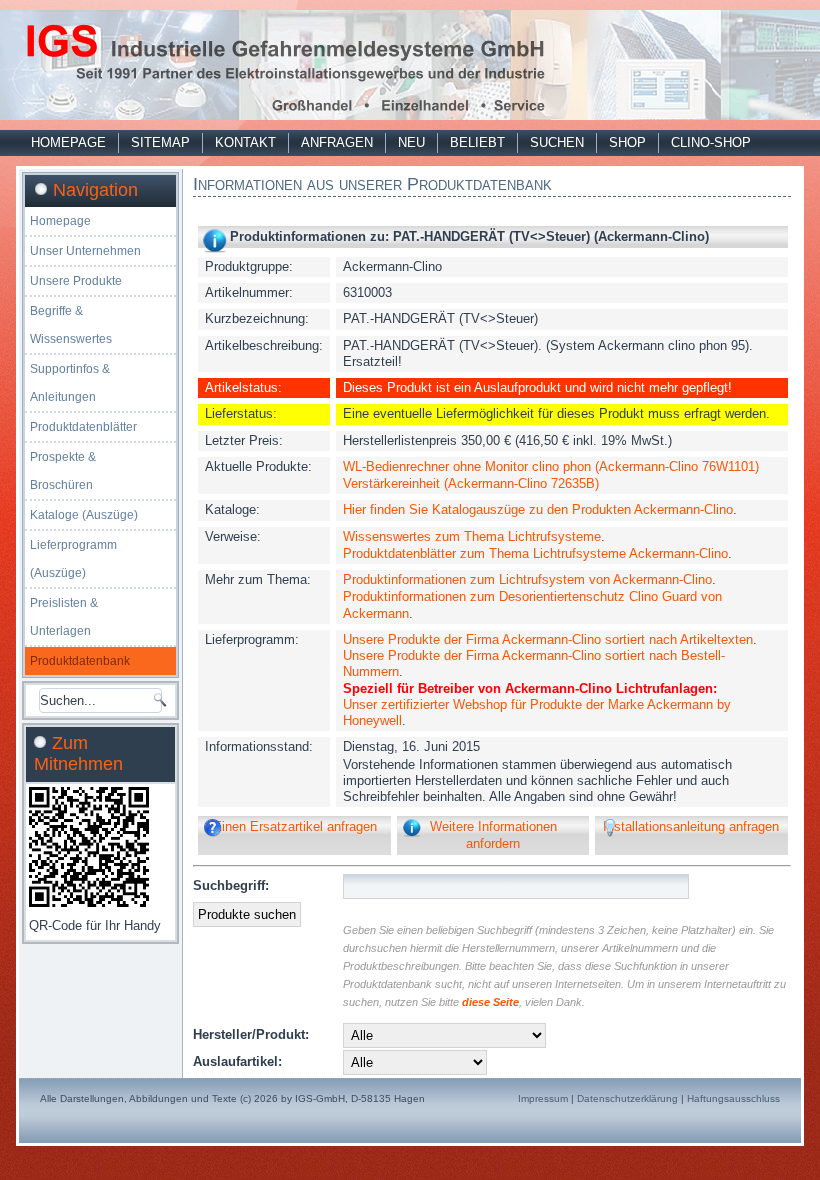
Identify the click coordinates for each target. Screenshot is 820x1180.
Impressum (543, 1098)
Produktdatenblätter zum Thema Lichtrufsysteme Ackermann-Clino (535, 553)
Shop (627, 142)
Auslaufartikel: (237, 1061)
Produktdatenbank (80, 661)
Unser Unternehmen (85, 251)
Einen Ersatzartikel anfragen (295, 826)
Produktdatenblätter (83, 427)
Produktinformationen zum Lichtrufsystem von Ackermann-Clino (527, 579)
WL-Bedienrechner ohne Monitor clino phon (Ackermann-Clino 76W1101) (551, 466)
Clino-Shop (711, 142)
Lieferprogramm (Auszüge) (73, 559)
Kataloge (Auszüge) (84, 515)
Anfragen (337, 142)
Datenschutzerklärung (627, 1098)
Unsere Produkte (76, 281)
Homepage (68, 142)
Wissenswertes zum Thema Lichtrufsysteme (472, 536)
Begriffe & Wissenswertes (71, 325)
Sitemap (160, 142)
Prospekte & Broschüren (63, 471)
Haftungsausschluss (733, 1098)
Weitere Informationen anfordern (493, 834)
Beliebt (477, 142)
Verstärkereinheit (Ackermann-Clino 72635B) (471, 483)
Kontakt (245, 142)
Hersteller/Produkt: (251, 1034)
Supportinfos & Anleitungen (70, 383)
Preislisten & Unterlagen (64, 617)
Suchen (557, 142)
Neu (411, 142)
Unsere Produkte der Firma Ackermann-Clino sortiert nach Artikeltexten (548, 639)
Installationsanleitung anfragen (691, 826)
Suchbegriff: (231, 885)
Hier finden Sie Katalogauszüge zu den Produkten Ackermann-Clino (538, 509)
